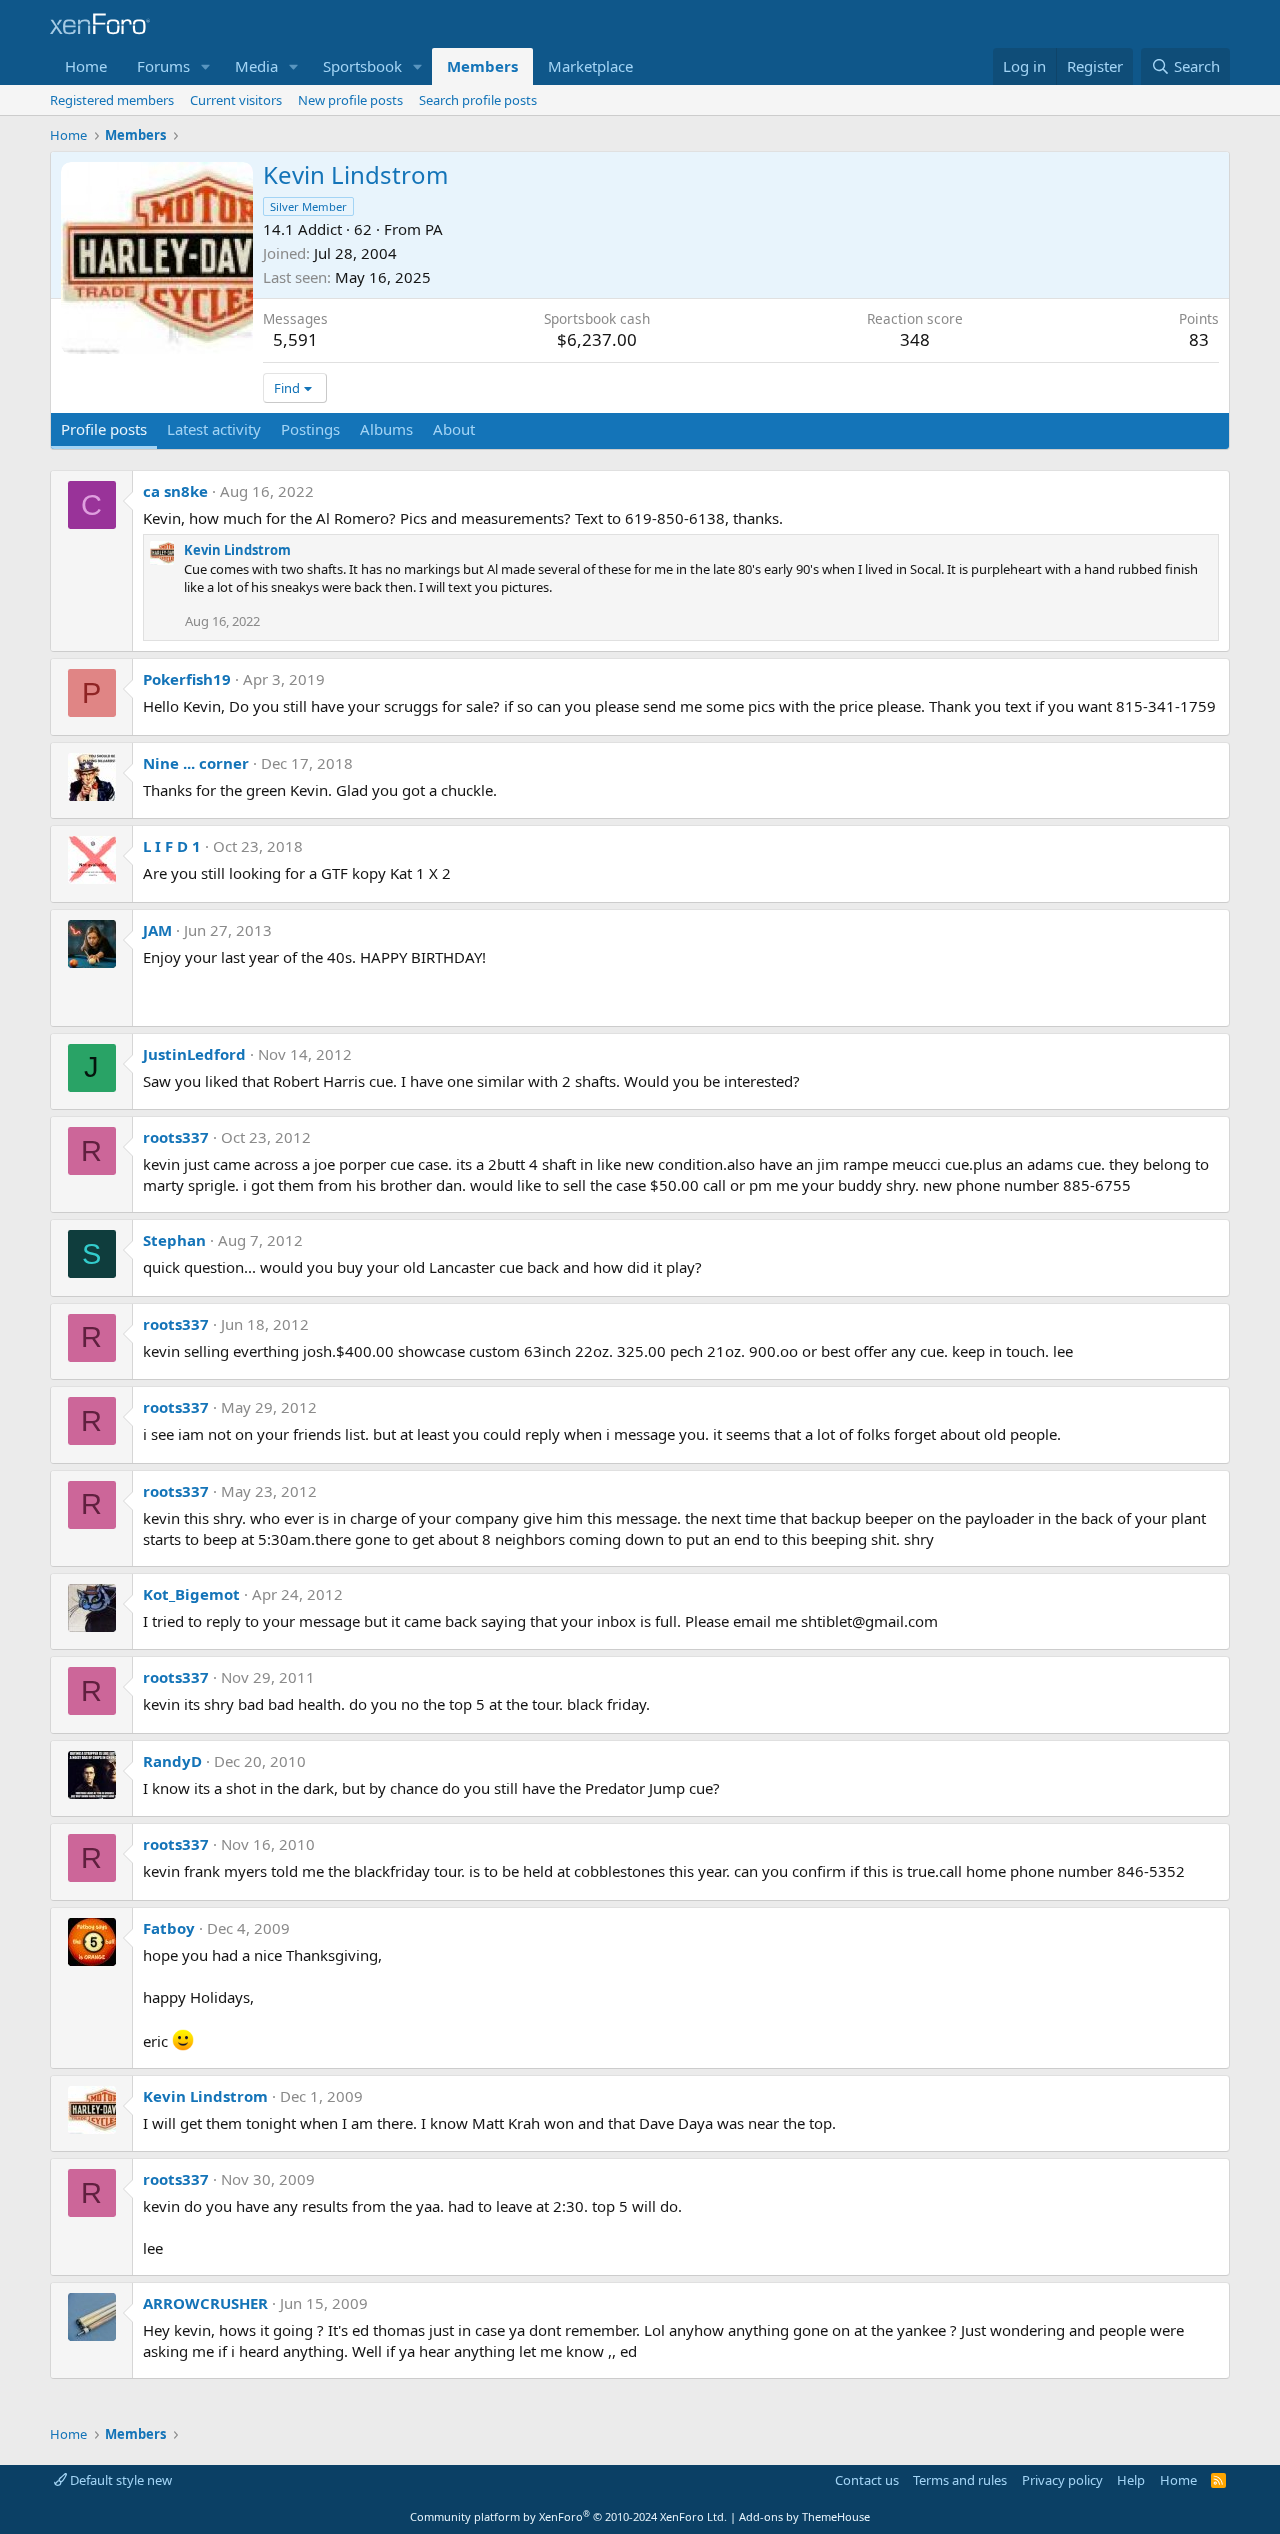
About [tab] (454, 429)
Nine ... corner (196, 763)
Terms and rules (960, 2480)
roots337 (176, 1137)
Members (482, 66)
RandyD (172, 1761)
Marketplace (590, 66)
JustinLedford (194, 1054)
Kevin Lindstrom (237, 550)
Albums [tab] (386, 429)
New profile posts (350, 100)
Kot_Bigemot (191, 1594)
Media (256, 66)
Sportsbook (362, 66)
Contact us (867, 2480)
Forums (163, 66)
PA (434, 229)
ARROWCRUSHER (205, 2303)
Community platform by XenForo (568, 2516)
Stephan (174, 1240)
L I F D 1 (172, 846)
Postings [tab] (310, 429)
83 (1199, 339)
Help (1131, 2480)
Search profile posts (478, 100)
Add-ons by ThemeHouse (804, 2516)
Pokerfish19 (187, 679)
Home (86, 66)
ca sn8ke (175, 491)
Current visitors (236, 100)
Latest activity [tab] (214, 429)
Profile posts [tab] (104, 429)
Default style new (119, 2480)
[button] (206, 66)
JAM (157, 930)
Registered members (112, 100)
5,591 (295, 339)
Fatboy (169, 1928)
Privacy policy (1062, 2480)
